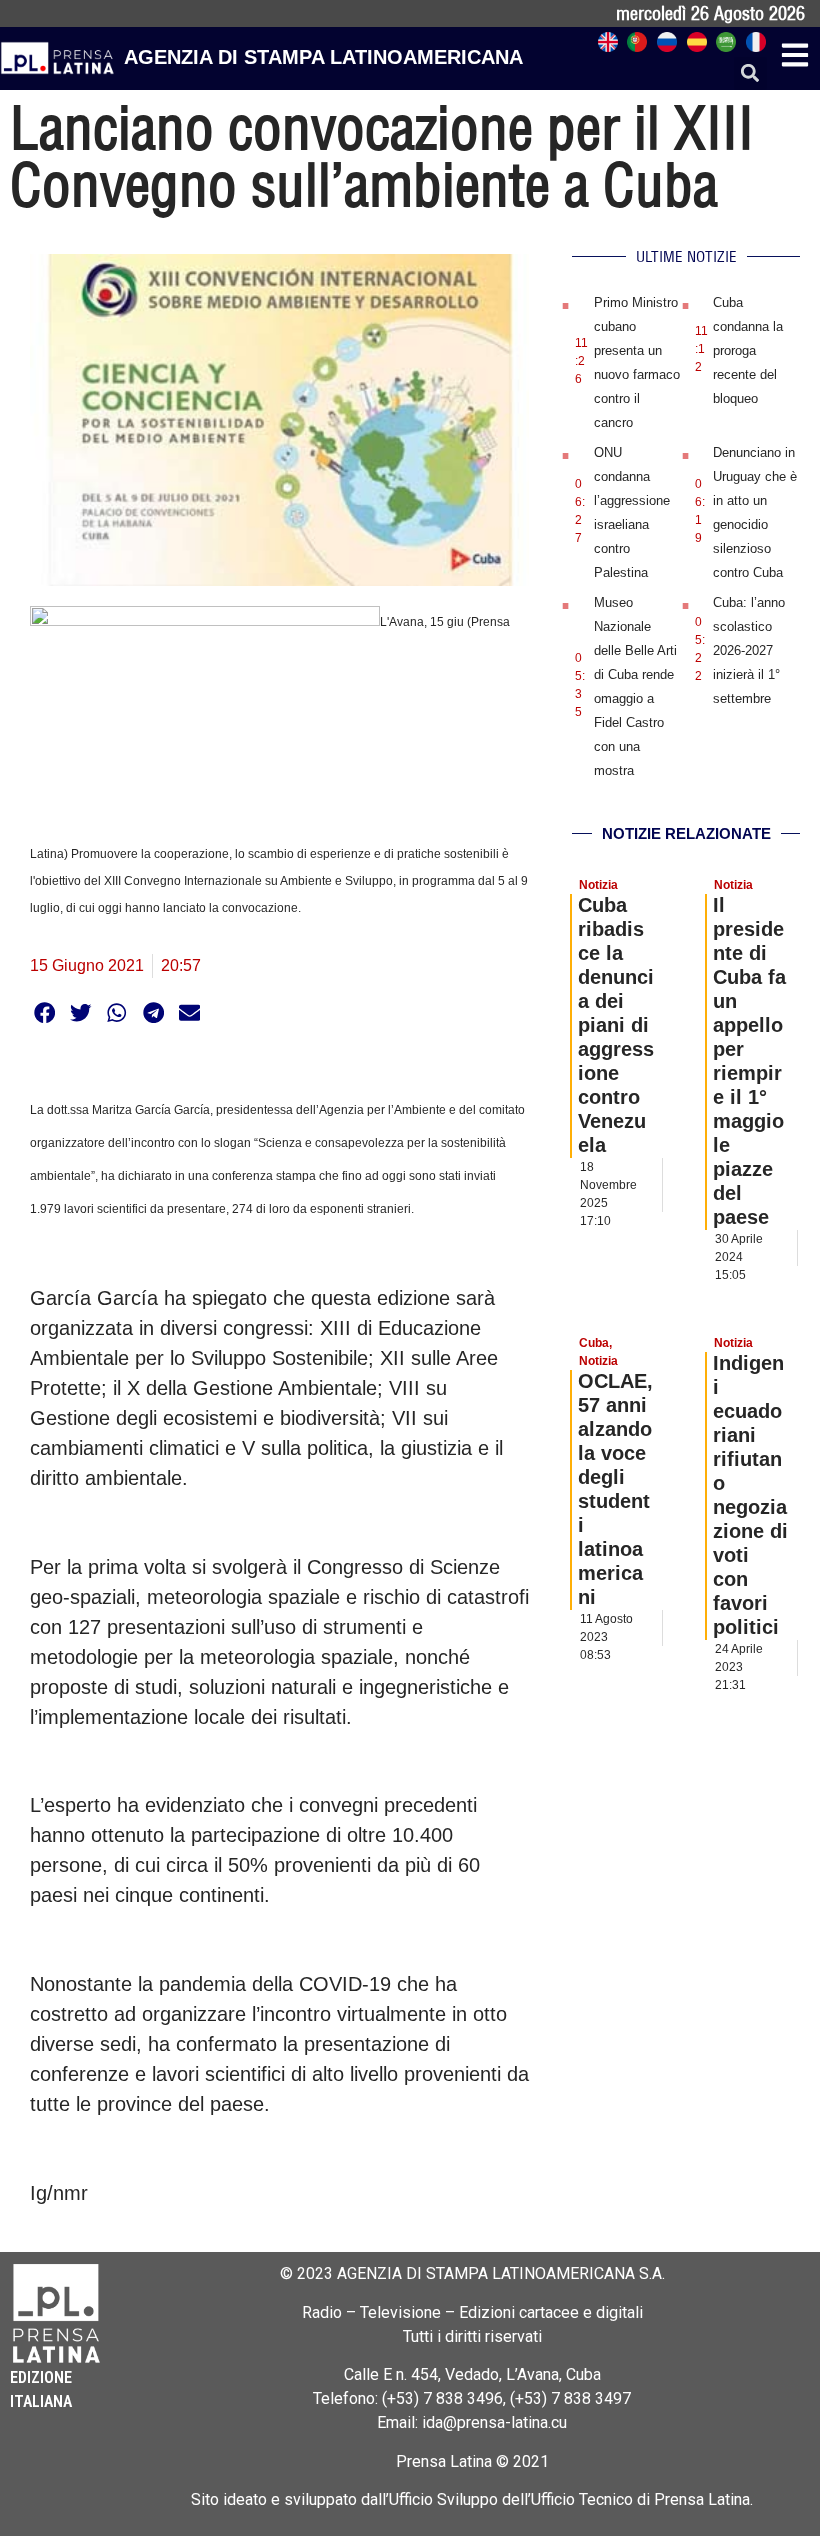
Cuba (594, 1343)
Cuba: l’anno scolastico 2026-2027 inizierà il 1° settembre (749, 650)
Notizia (598, 885)
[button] (750, 73)
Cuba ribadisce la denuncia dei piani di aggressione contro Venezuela (616, 1025)
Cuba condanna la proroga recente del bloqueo (748, 350)
